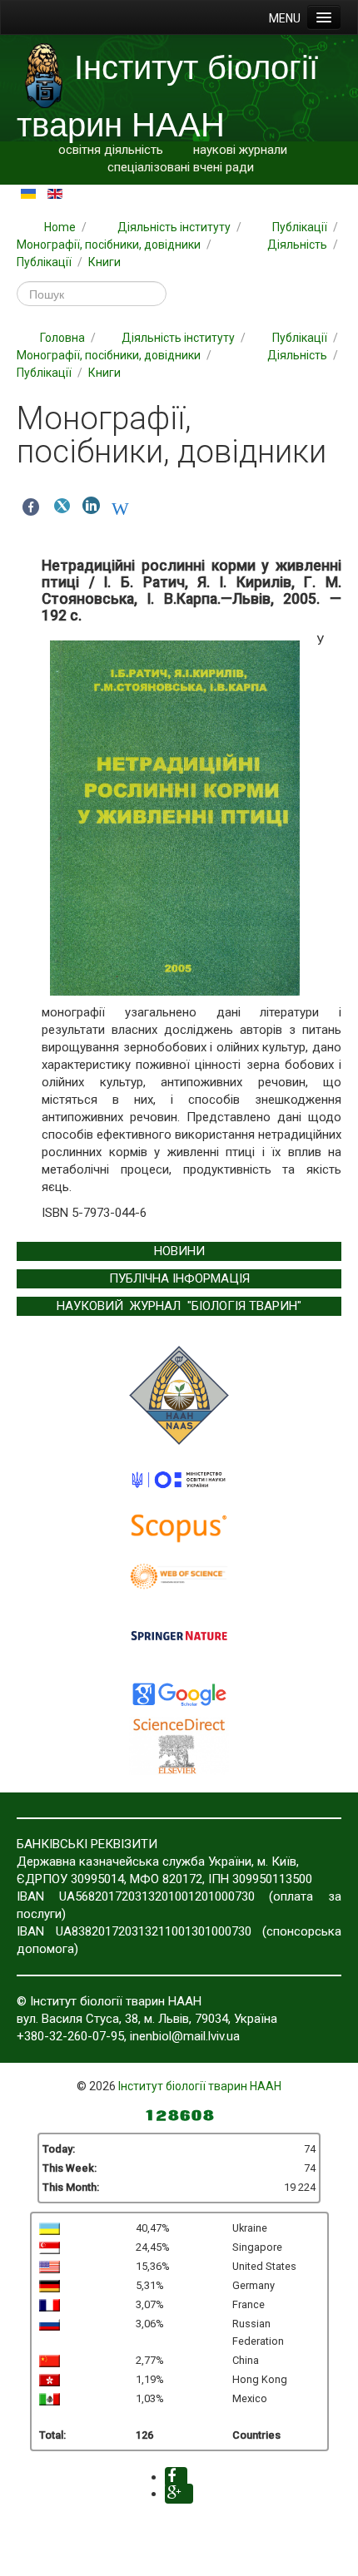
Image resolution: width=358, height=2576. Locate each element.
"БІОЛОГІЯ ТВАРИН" (244, 1306)
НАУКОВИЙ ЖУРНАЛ (119, 1306)
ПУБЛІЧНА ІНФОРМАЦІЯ (179, 1278)
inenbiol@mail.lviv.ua (185, 2036)
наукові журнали (240, 150)
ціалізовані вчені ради (191, 167)
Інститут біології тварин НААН (200, 2086)
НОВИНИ (179, 1251)
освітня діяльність (111, 150)
